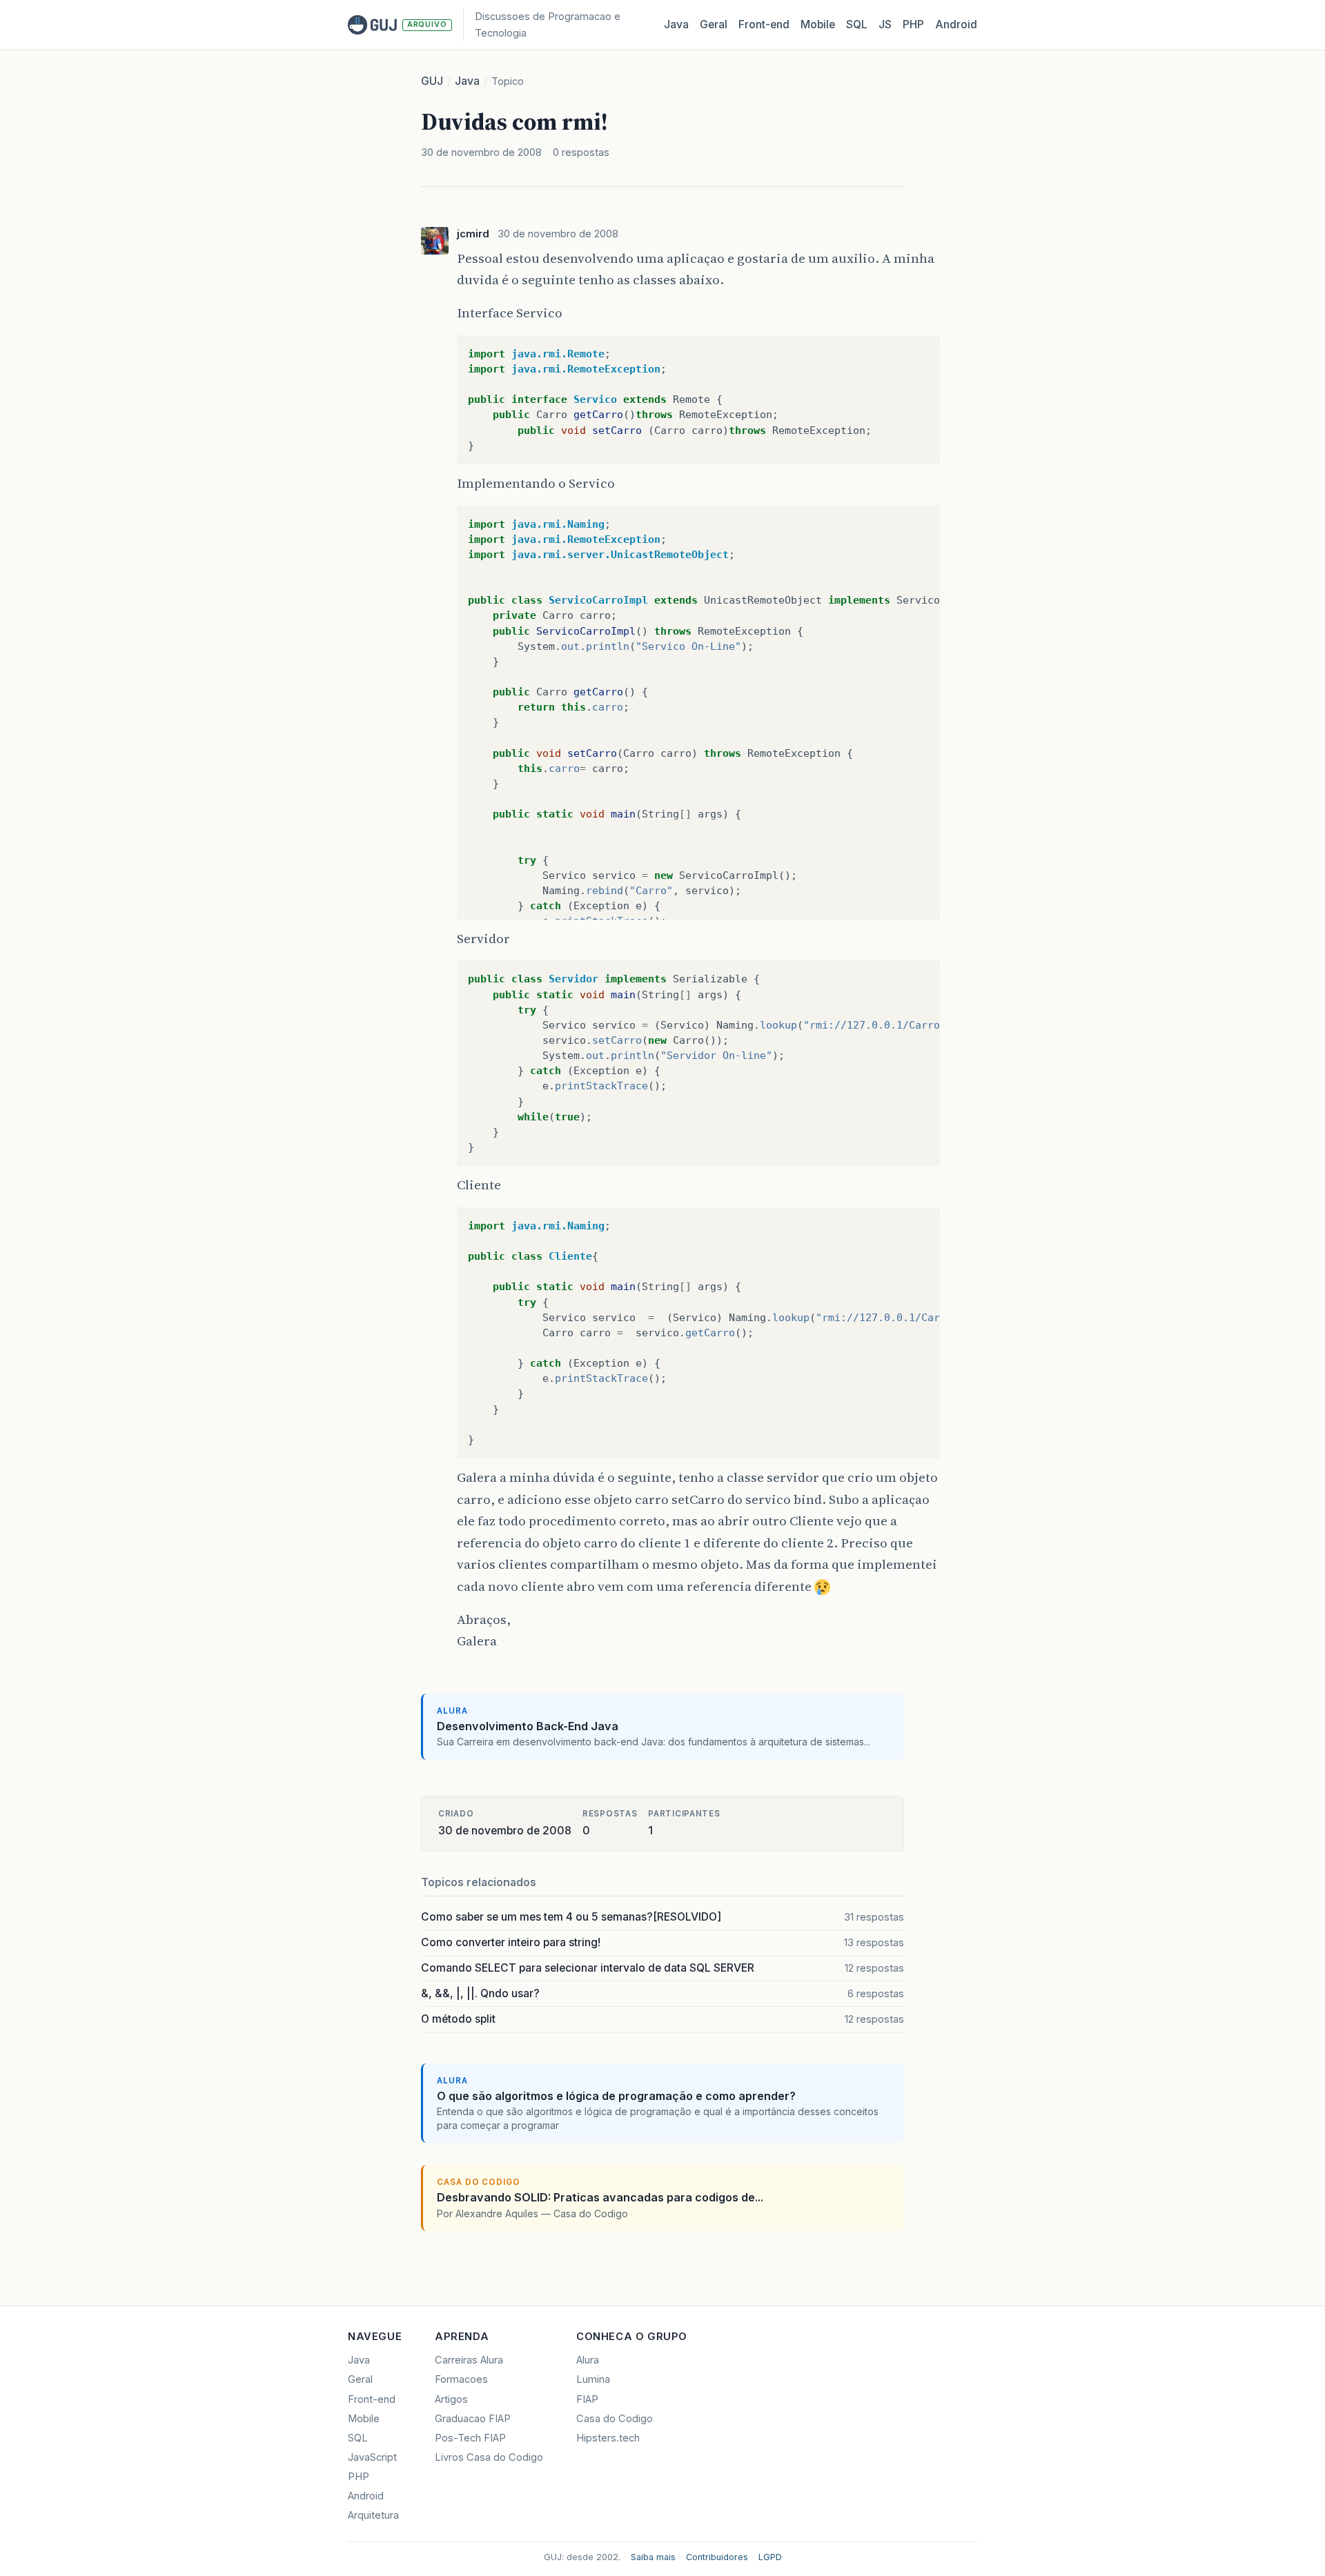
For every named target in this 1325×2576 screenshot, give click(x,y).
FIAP (587, 2399)
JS (885, 24)
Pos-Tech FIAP (470, 2438)
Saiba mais (653, 2557)
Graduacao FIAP (473, 2419)
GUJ (432, 81)
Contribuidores (717, 2557)
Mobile (818, 24)
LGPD (770, 2557)
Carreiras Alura (469, 2360)
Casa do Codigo (615, 2419)
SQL (857, 24)
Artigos (451, 2399)
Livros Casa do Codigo (489, 2457)
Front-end (372, 2399)
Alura (588, 2360)
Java (676, 24)
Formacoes (461, 2379)
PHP (913, 24)
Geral (714, 24)
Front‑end (764, 24)
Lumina (593, 2379)
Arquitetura (373, 2515)
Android (956, 24)
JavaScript (372, 2457)
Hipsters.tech (608, 2438)
